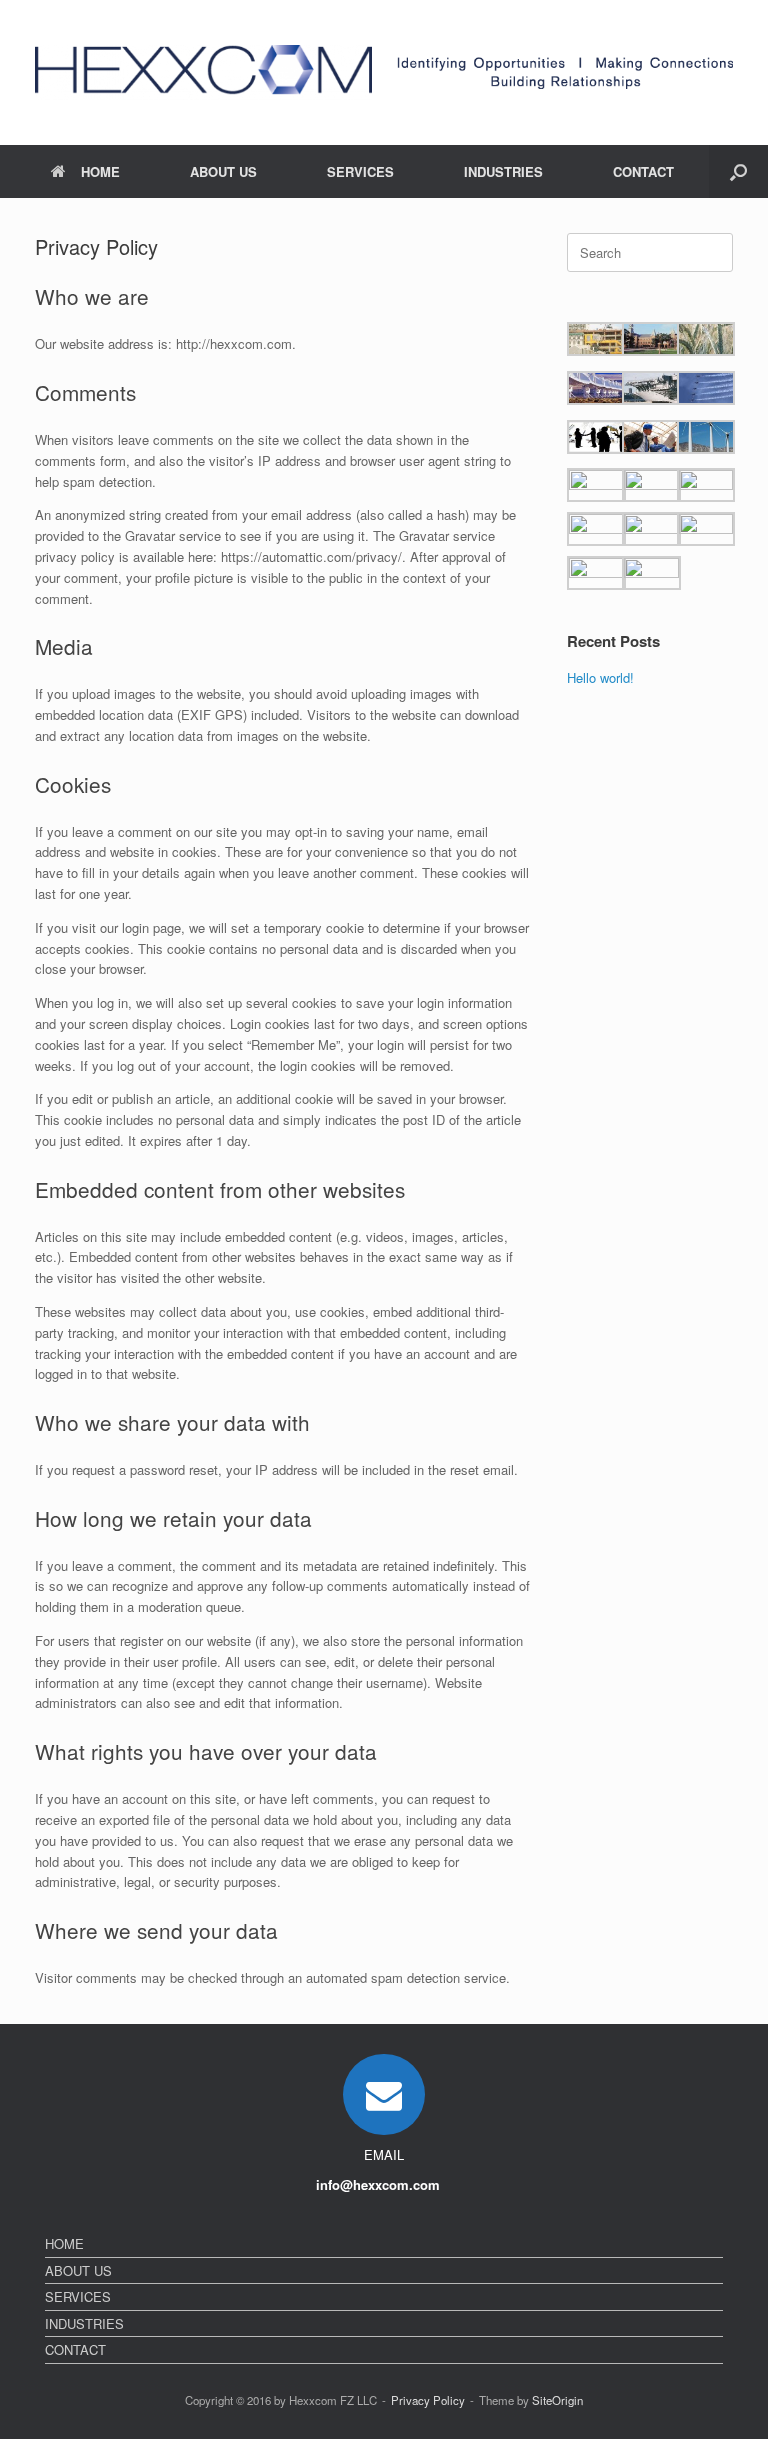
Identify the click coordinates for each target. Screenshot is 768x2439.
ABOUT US (223, 171)
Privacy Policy (428, 2400)
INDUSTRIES (503, 171)
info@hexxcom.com (380, 2184)
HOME (100, 171)
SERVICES (360, 171)
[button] (738, 171)
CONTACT (643, 171)
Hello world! (600, 677)
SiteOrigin (557, 2400)
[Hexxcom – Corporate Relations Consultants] (203, 72)
